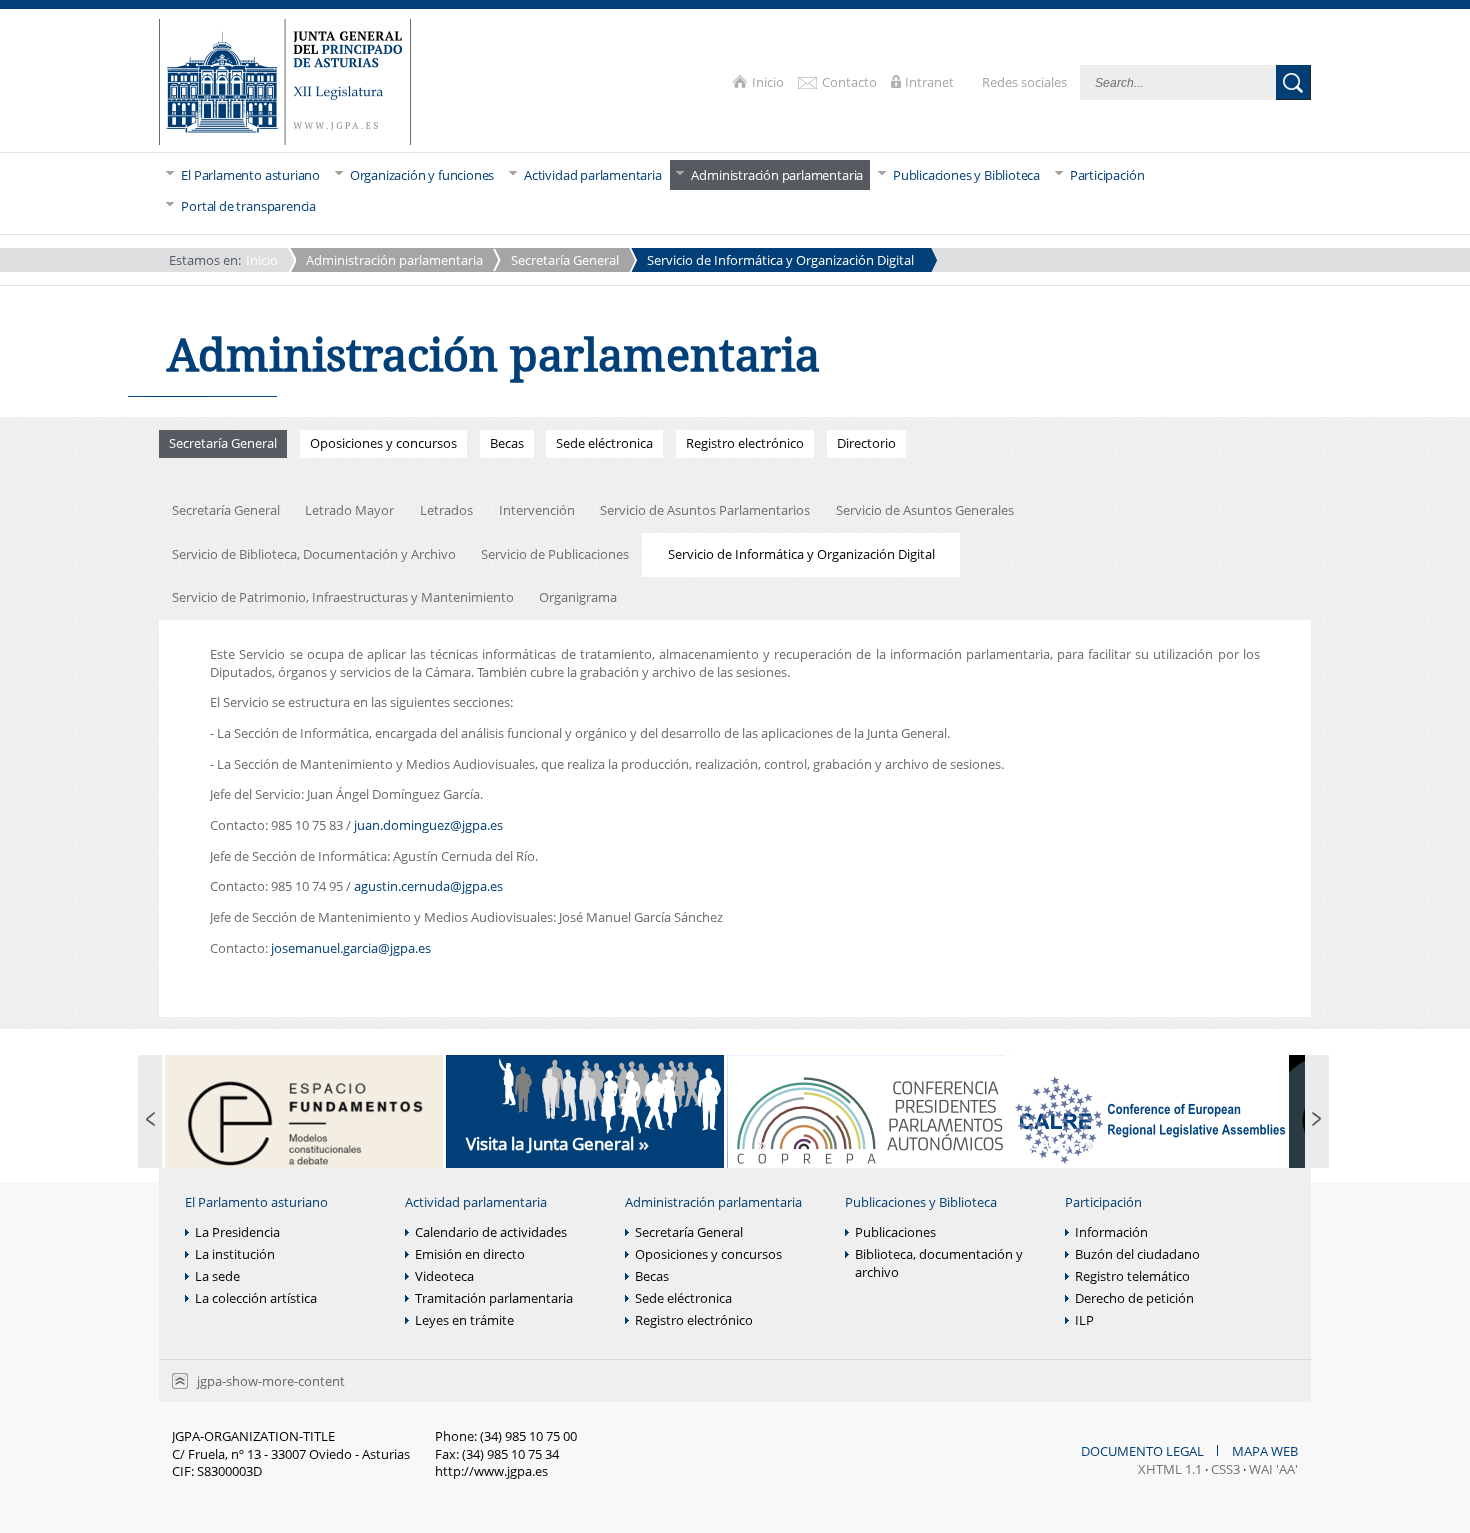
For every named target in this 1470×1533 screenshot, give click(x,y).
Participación (1103, 1202)
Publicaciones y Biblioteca (921, 1202)
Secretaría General (565, 260)
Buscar (1293, 82)
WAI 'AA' (1273, 1469)
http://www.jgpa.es (491, 1471)
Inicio (769, 82)
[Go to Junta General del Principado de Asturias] (285, 83)
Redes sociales (1026, 82)
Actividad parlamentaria (476, 1202)
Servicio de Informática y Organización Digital (780, 260)
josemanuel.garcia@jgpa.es (351, 948)
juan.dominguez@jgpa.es (428, 825)
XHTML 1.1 (1170, 1469)
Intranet (931, 82)
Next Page (1317, 1120)
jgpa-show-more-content (271, 1381)
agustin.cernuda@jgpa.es (428, 886)
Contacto (851, 82)
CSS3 (1225, 1469)
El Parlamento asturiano (256, 1202)
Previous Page (150, 1120)
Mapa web (1265, 1451)
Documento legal (1144, 1451)
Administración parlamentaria (394, 260)
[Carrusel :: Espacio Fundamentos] (304, 1120)
